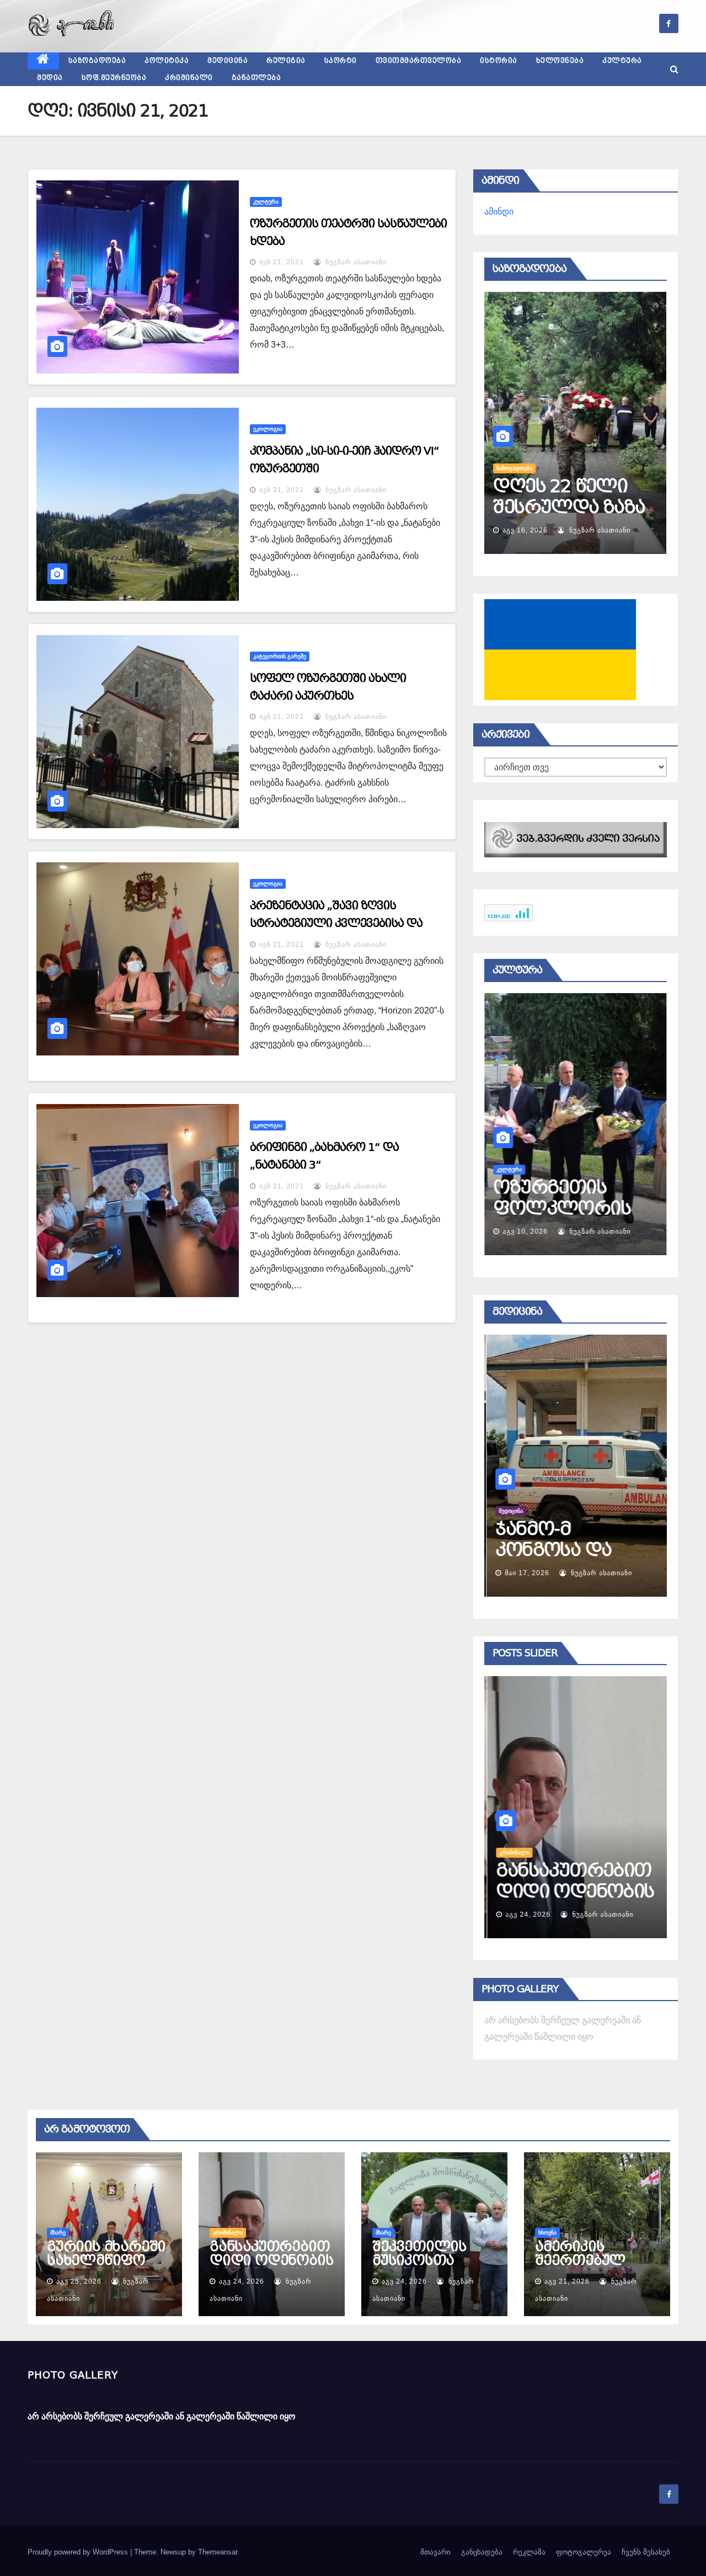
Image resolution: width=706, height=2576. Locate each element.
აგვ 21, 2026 (567, 2281)
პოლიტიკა (167, 61)
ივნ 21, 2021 (282, 262)
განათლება (256, 78)
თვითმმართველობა (419, 61)
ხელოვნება (560, 61)
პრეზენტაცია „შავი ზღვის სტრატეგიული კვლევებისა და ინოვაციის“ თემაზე (336, 923)
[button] (674, 69)
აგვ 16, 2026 (525, 530)
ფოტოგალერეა (584, 2552)
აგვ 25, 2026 (79, 2281)
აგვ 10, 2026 (525, 1231)
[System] (576, 839)
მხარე (58, 2233)
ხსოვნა (547, 2233)
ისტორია (499, 61)
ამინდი (499, 212)
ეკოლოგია (268, 429)
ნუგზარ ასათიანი (355, 262)
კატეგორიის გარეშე (280, 656)
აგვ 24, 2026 (525, 1914)
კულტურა (622, 61)
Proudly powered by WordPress (79, 2552)
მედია (50, 78)
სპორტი (341, 61)
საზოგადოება (97, 61)
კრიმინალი (189, 78)
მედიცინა (228, 61)
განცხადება (482, 2552)
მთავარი (435, 2552)
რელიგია (286, 61)
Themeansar (218, 2552)
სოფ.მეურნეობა (114, 78)
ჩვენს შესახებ (646, 2552)
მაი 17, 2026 (525, 1573)
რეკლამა (529, 2552)
